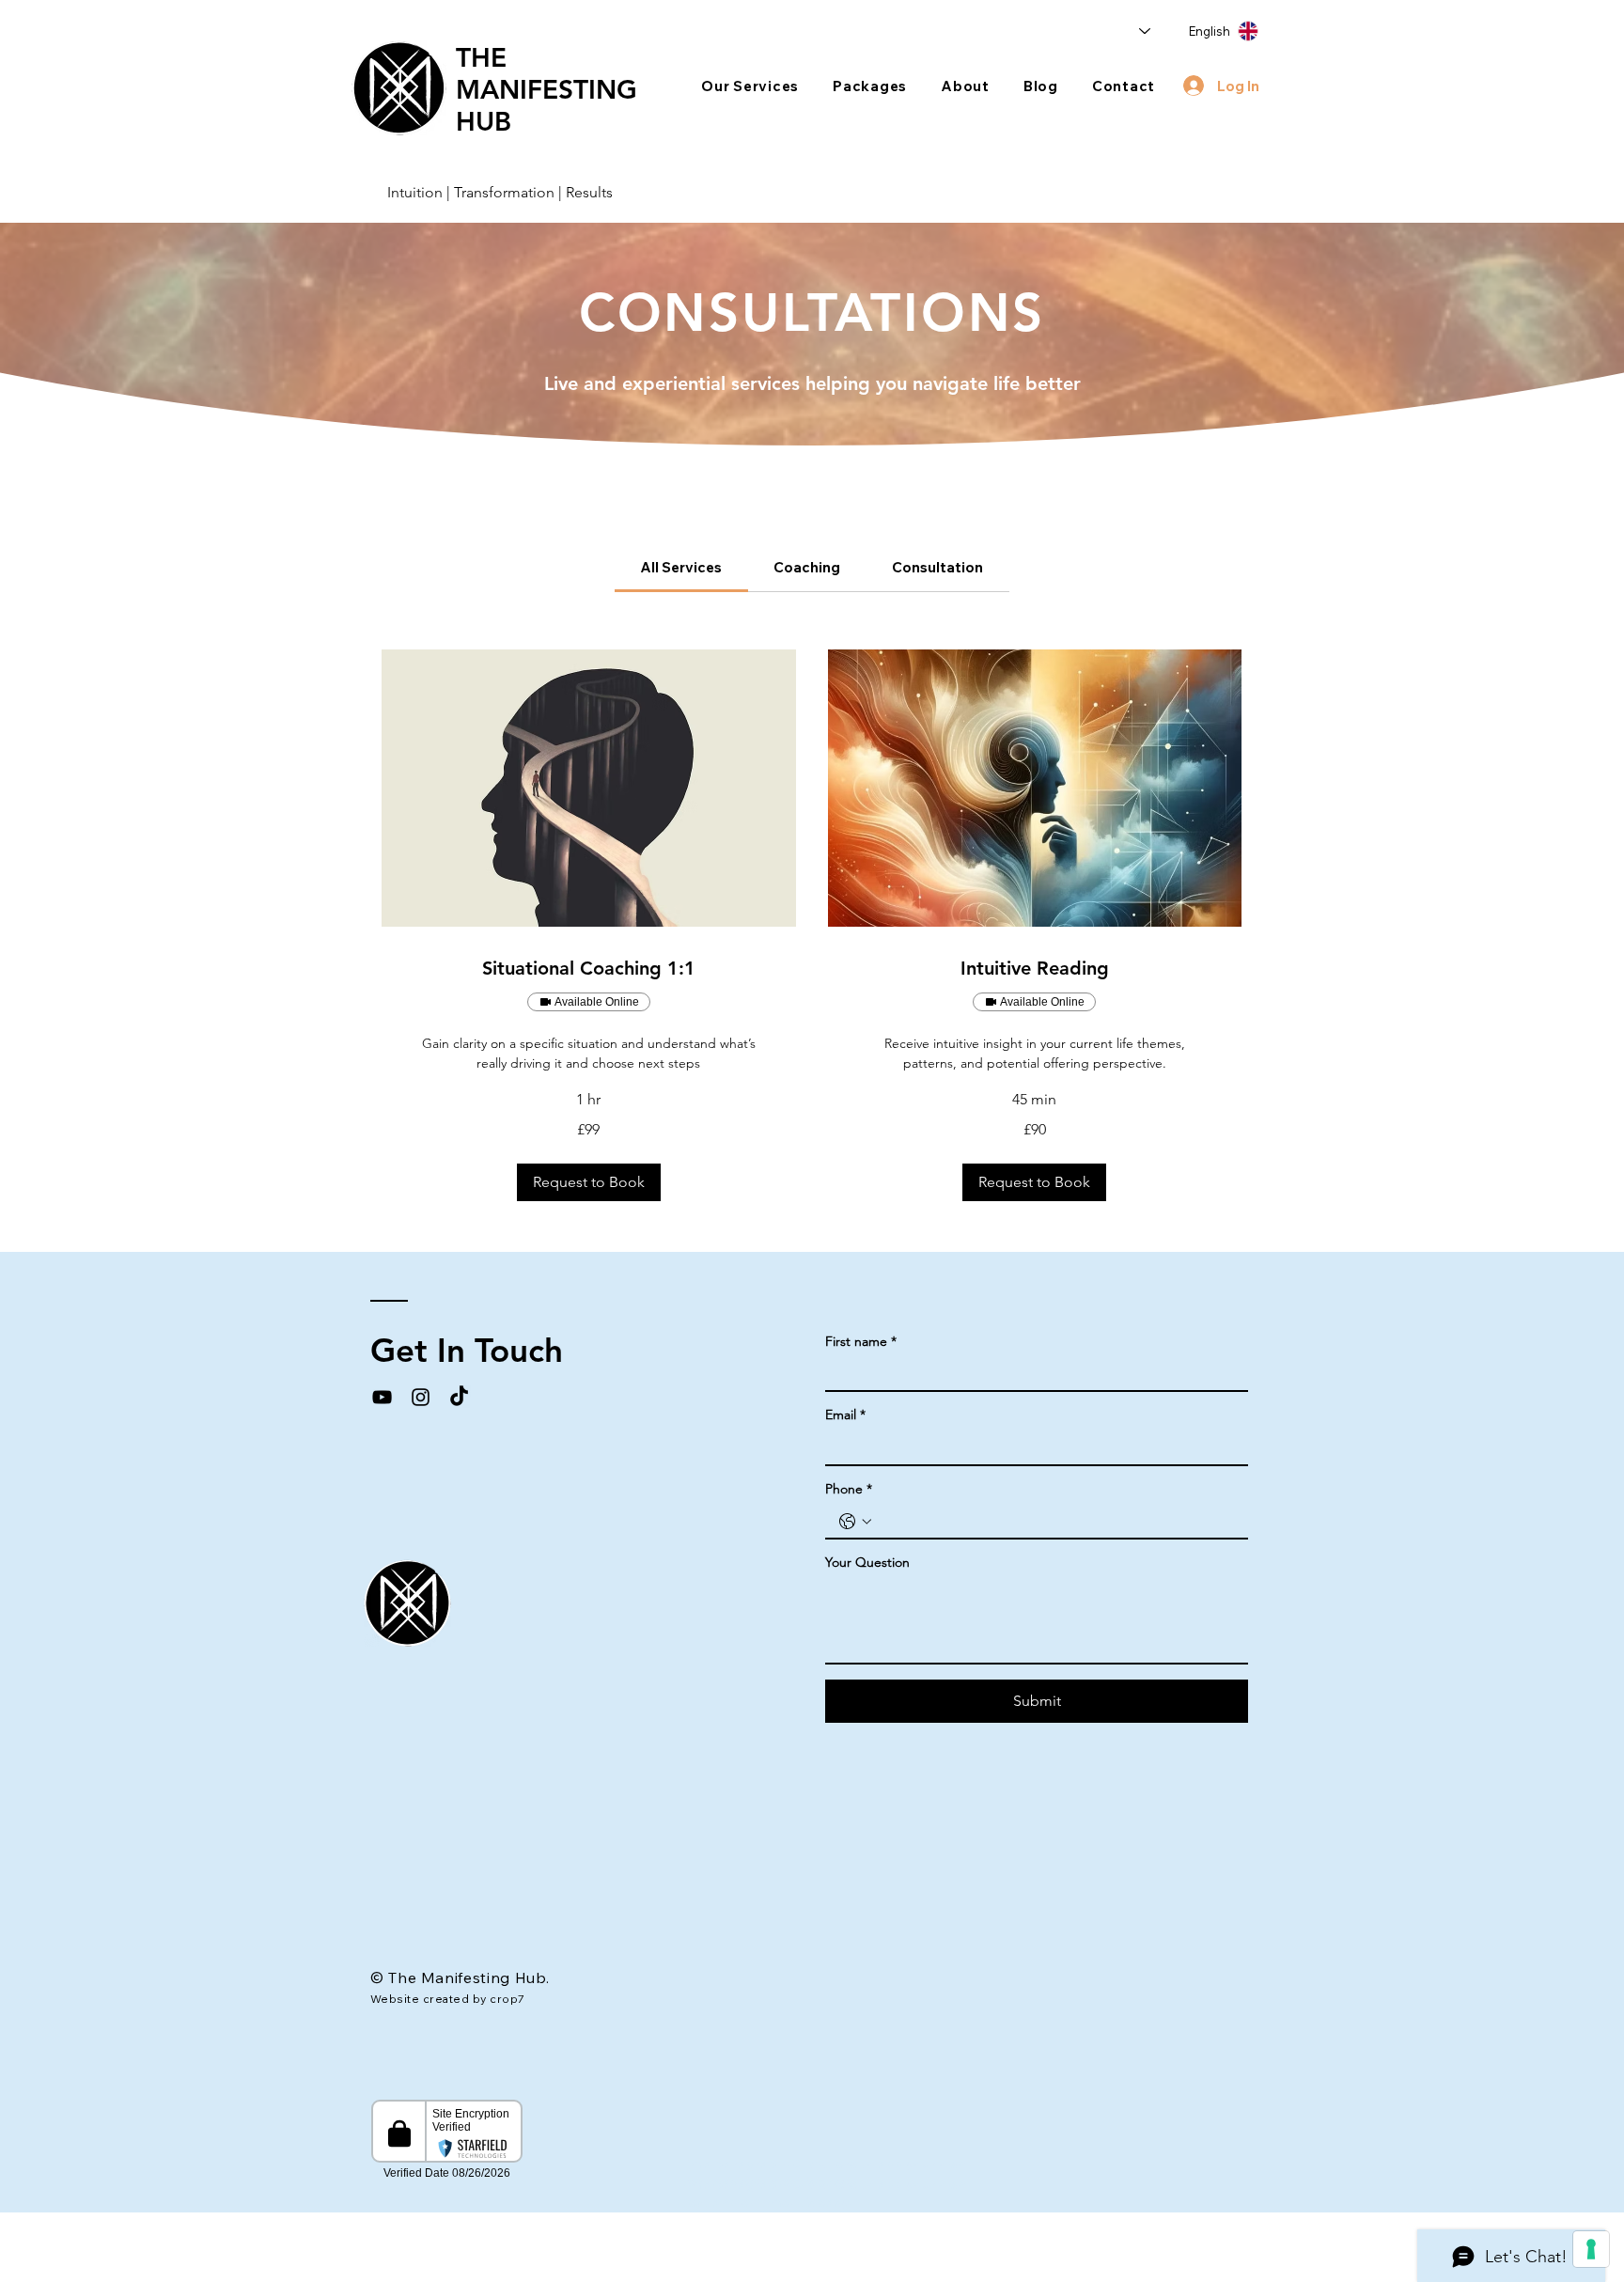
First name (861, 1342)
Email (845, 1415)
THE (481, 57)
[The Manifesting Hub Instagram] (421, 1397)
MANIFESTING (547, 89)
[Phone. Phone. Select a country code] (855, 1522)
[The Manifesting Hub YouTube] (382, 1397)
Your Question (867, 1563)
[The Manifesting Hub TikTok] (459, 1397)
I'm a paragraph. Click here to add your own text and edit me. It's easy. (824, 2194)
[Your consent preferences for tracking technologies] (1591, 2249)
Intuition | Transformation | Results (500, 192)
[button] (750, 86)
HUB (484, 121)
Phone (849, 1489)
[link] (681, 567)
